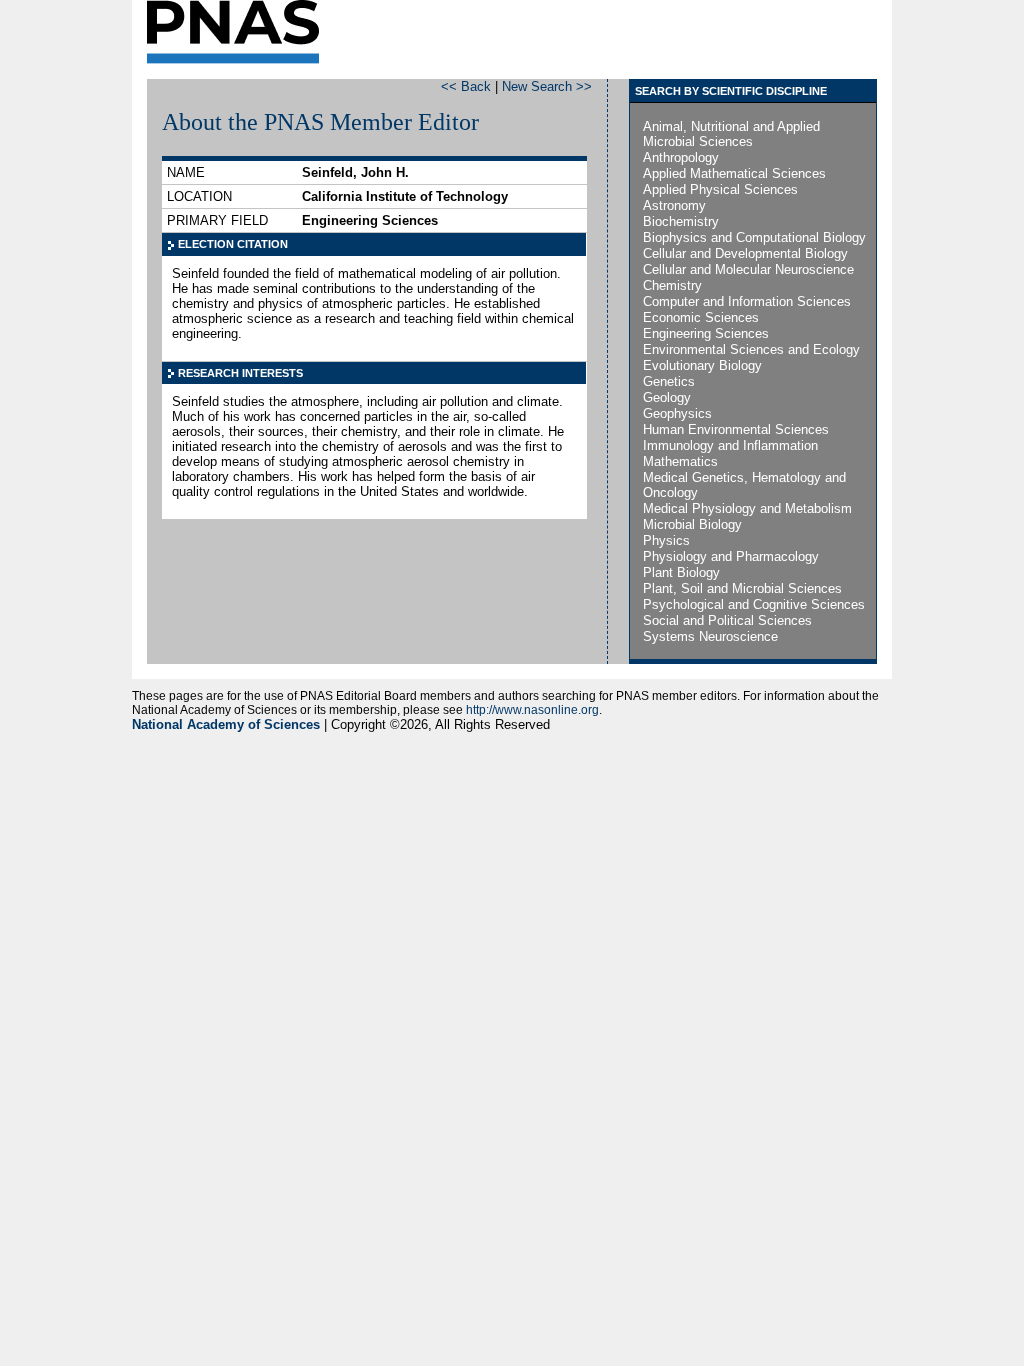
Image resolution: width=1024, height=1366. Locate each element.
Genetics (669, 381)
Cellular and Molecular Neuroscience (748, 269)
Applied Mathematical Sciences (734, 173)
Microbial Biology (692, 524)
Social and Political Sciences (727, 620)
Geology (667, 397)
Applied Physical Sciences (720, 189)
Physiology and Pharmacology (731, 556)
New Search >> (547, 86)
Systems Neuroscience (710, 636)
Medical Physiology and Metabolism (747, 508)
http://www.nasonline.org (532, 710)
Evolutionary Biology (702, 365)
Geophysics (677, 413)
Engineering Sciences (706, 333)
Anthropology (681, 157)
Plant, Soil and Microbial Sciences (742, 588)
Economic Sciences (701, 317)
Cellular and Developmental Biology (745, 253)
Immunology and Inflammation (730, 445)
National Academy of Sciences (226, 724)
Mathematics (680, 461)
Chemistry (672, 285)
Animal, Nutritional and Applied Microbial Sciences (731, 134)
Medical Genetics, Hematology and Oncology (744, 485)
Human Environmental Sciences (736, 429)
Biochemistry (681, 221)
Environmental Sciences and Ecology (751, 349)
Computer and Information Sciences (747, 301)
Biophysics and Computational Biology (754, 237)
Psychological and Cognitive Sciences (754, 604)
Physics (666, 540)
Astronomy (674, 205)
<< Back (466, 86)
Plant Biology (681, 572)
